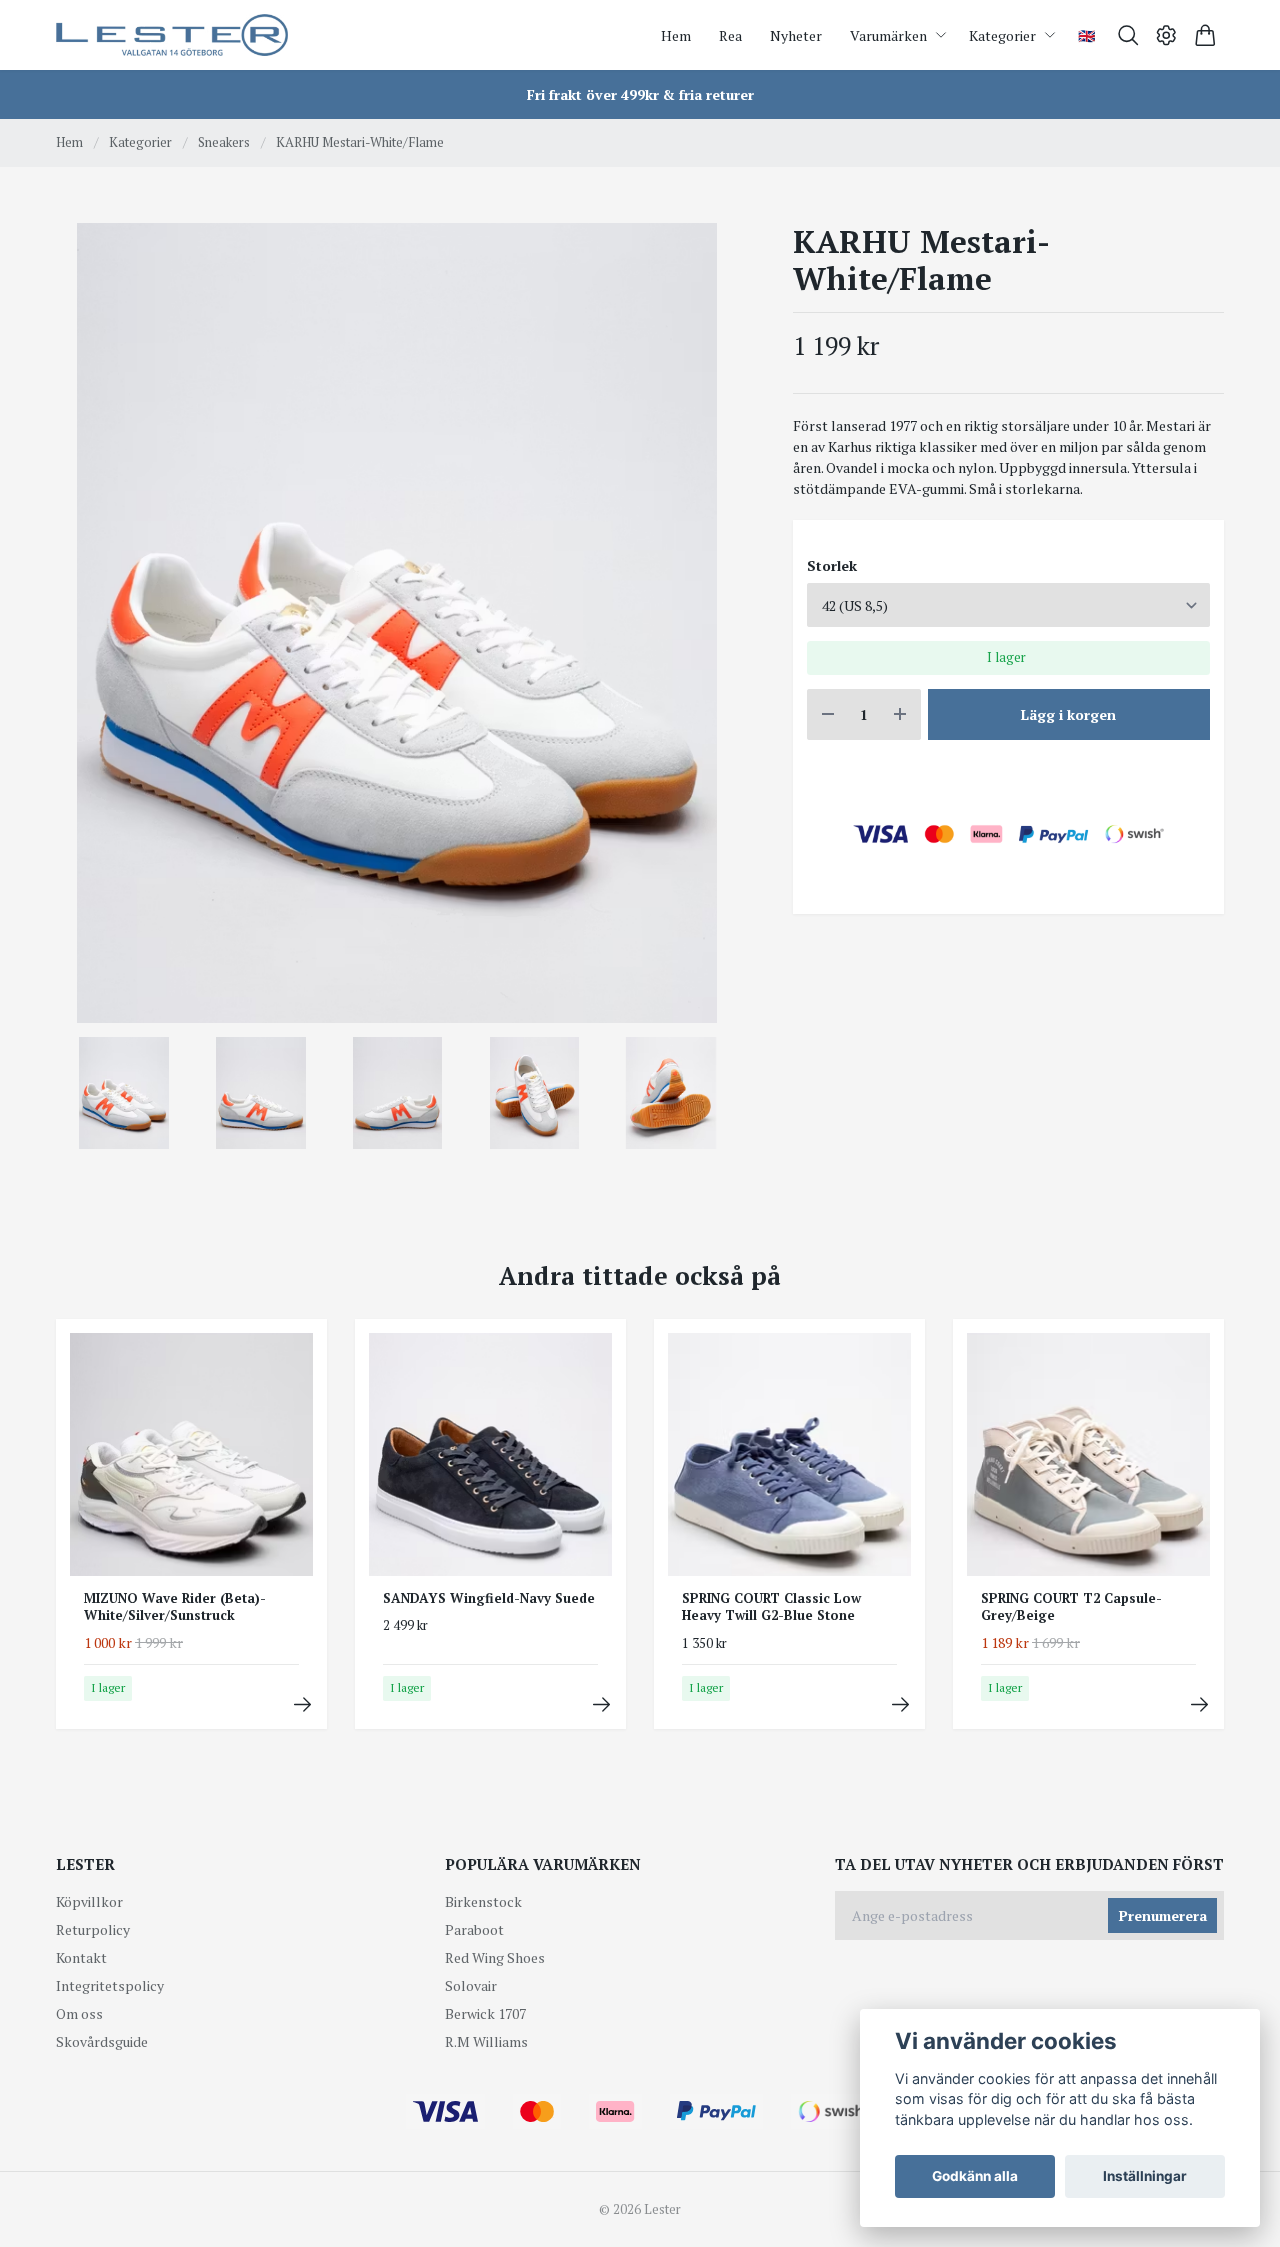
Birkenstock (483, 1901)
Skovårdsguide (102, 2041)
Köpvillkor (89, 1901)
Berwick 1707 (485, 2013)
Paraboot (474, 1929)
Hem (69, 142)
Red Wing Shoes (495, 1957)
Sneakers (224, 142)
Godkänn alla (975, 2176)
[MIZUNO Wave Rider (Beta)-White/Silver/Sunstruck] (302, 1704)
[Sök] (1128, 35)
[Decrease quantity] (828, 714)
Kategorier (140, 142)
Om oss (79, 2013)
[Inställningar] (1166, 35)
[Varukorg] (1205, 35)
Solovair (471, 1985)
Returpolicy (93, 1929)
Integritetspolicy (110, 1985)
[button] (706, 630)
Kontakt (81, 1957)
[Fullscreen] (396, 623)
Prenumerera (1163, 1915)
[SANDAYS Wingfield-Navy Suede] (601, 1704)
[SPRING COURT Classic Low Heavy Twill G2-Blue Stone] (900, 1704)
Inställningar (1145, 2176)
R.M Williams (486, 2041)
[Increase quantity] (900, 714)
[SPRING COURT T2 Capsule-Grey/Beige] (1199, 1704)
